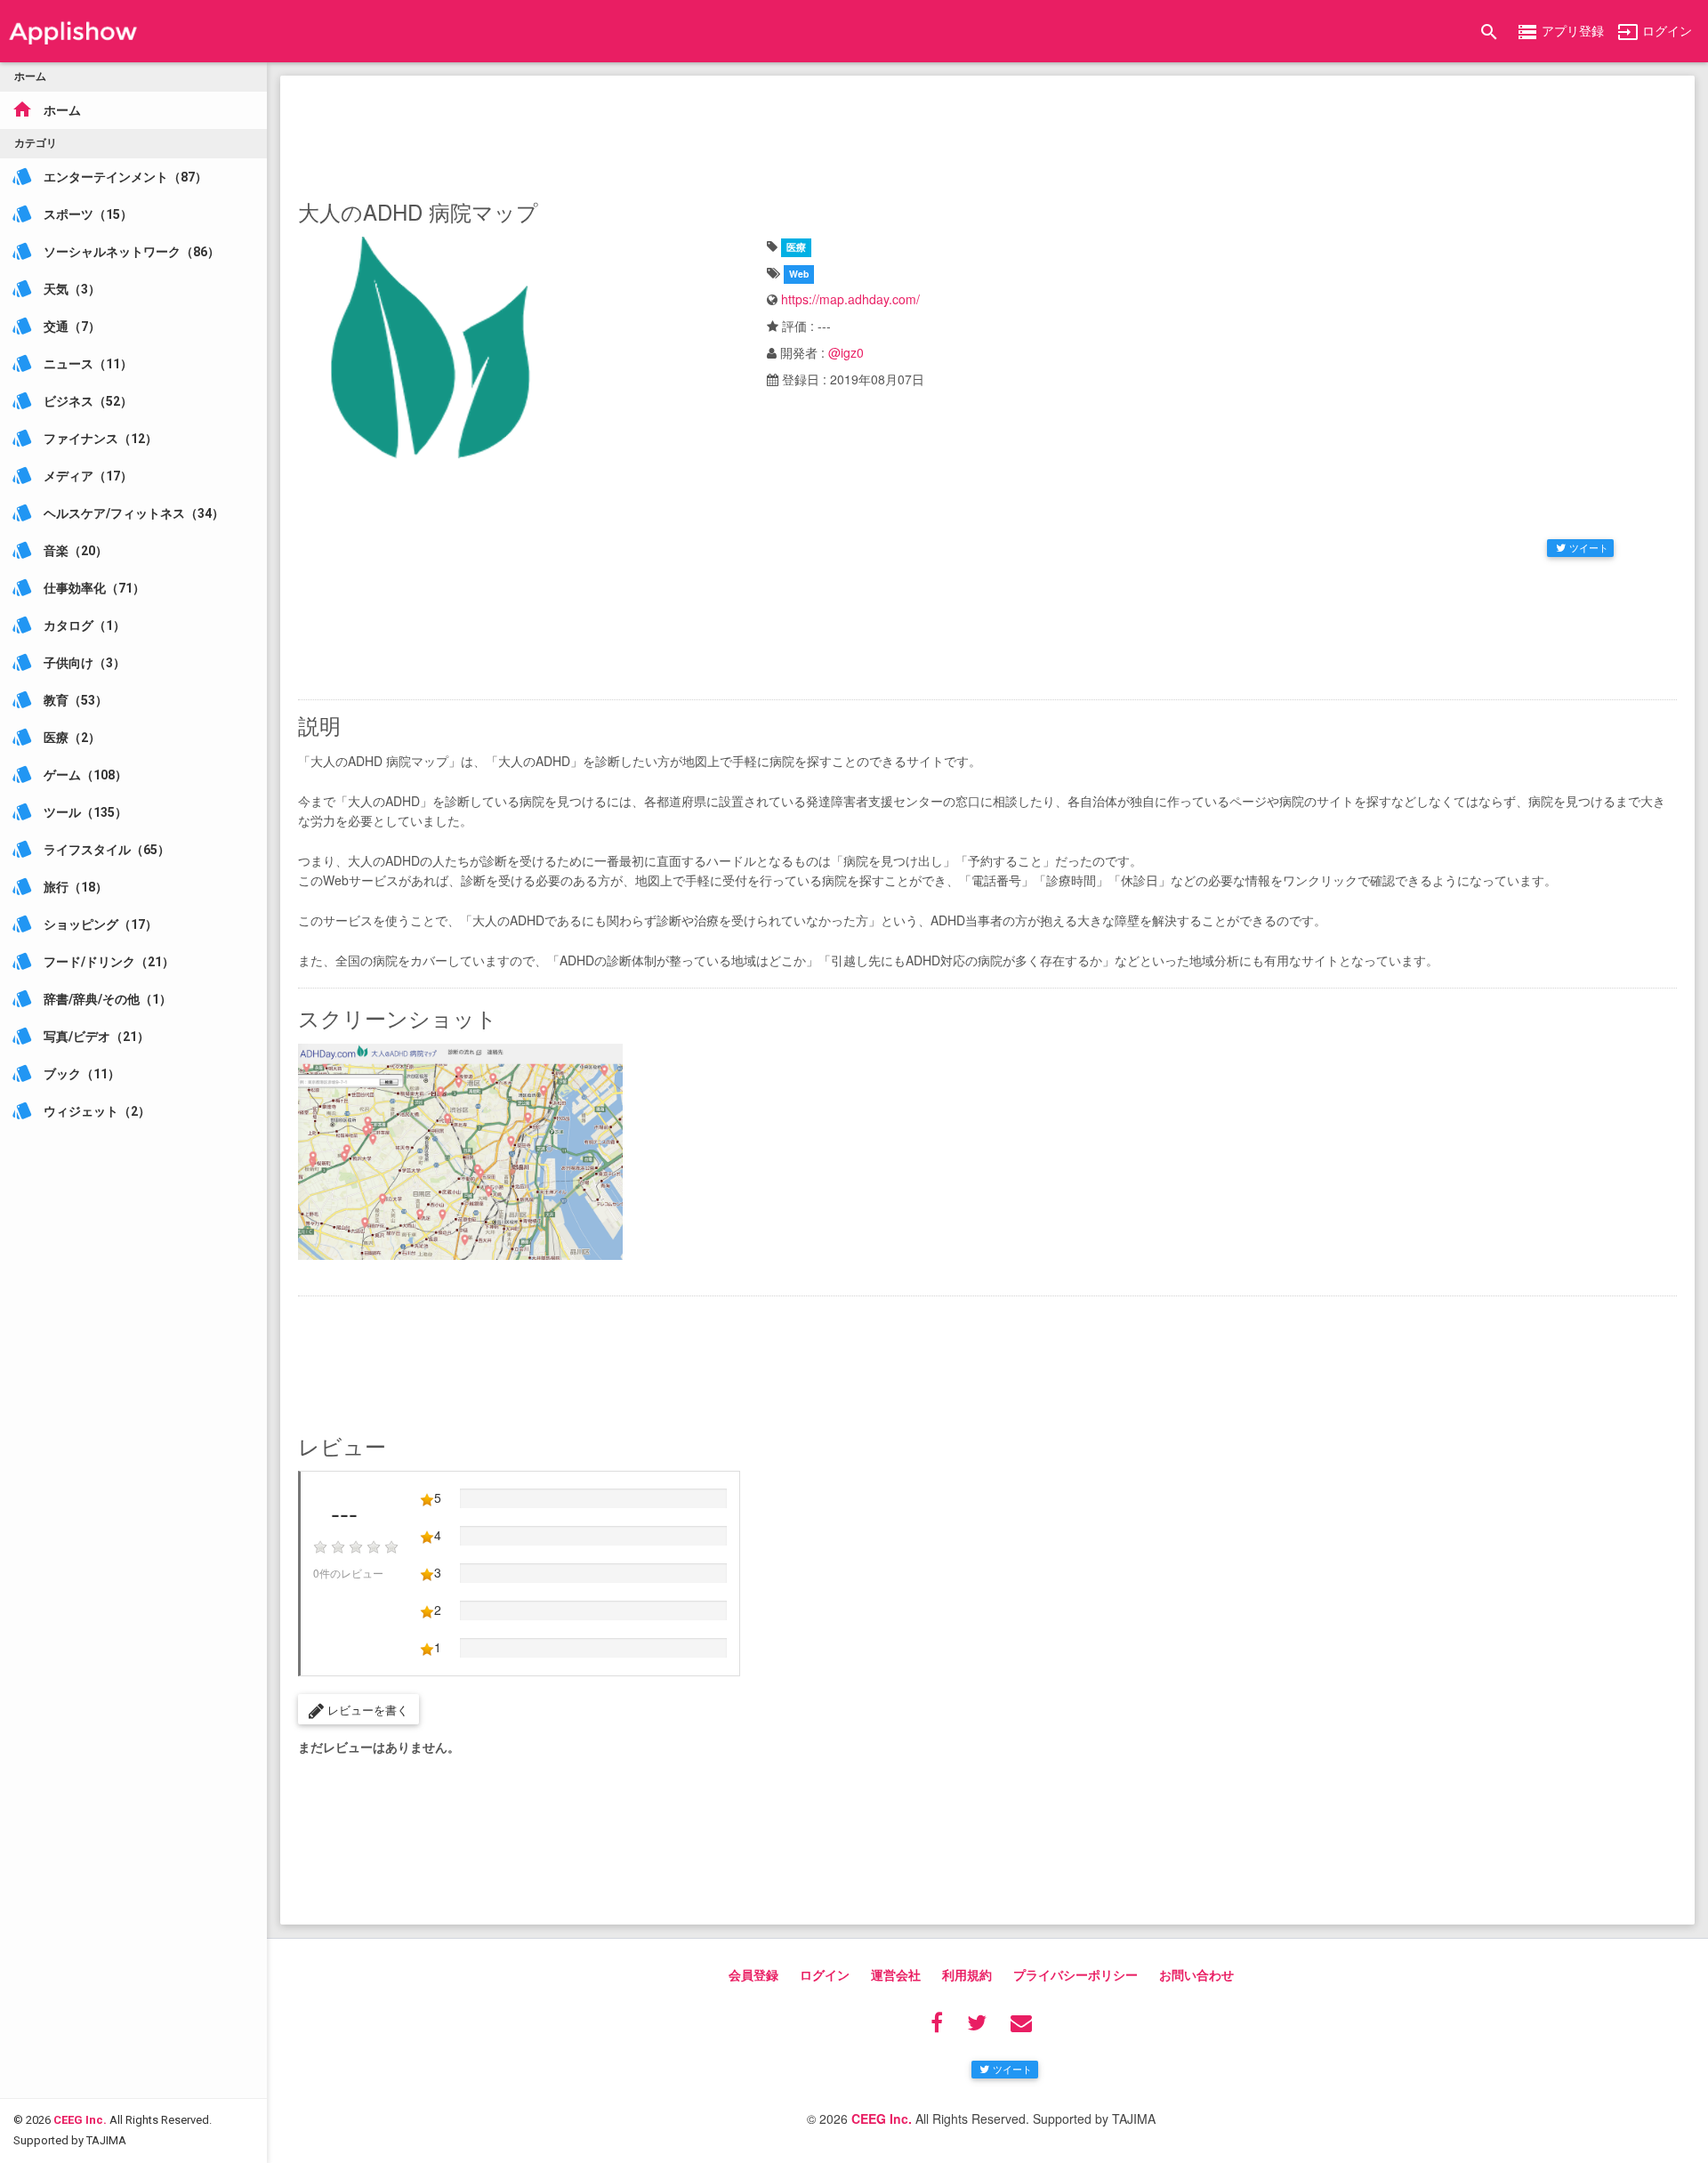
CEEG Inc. (80, 2120)
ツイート (1589, 547)
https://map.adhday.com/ (850, 299)
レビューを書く (366, 1710)
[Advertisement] (987, 133)
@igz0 (846, 352)
